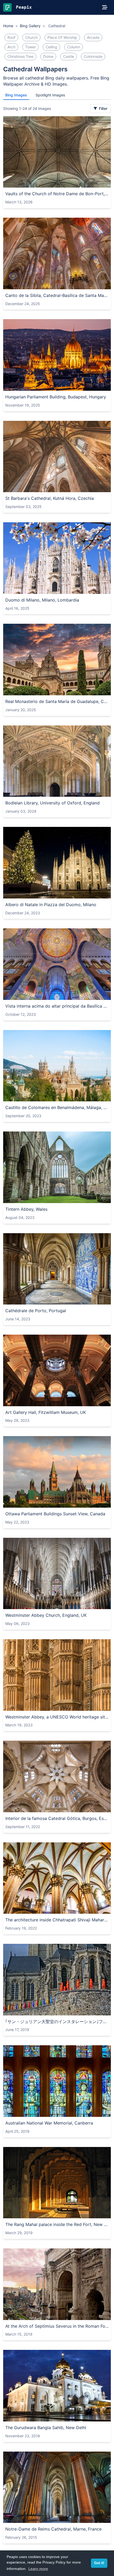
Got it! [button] (99, 2563)
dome (48, 56)
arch (11, 47)
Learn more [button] (38, 2569)
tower (30, 47)
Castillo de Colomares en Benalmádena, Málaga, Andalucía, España (57, 1107)
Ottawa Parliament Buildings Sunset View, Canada (55, 1514)
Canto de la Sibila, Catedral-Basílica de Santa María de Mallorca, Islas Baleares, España (57, 295)
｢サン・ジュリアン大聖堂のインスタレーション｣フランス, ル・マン (57, 2021)
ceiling (51, 47)
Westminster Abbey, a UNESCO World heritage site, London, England (57, 1717)
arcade (93, 37)
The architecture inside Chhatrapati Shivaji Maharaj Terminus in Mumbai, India (57, 1920)
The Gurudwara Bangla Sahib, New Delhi (46, 2428)
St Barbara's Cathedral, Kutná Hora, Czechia (50, 498)
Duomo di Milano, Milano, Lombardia (42, 600)
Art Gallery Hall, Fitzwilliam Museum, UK (46, 1412)
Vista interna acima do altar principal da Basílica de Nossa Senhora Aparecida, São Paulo (57, 1006)
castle (69, 56)
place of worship (62, 37)
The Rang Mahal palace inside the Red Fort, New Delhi (57, 2224)
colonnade (93, 56)
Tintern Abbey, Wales (26, 1209)
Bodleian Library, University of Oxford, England (52, 803)
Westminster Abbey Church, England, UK (46, 1615)
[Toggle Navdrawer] (105, 7)
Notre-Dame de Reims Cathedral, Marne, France (53, 2529)
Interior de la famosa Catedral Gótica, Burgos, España (57, 1818)
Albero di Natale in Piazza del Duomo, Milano (51, 905)
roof (11, 37)
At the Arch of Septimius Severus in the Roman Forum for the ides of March (57, 2326)
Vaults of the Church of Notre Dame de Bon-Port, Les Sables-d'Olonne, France (57, 194)
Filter (103, 108)
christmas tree (20, 56)
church (31, 37)
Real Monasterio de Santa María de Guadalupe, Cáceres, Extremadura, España (57, 701)
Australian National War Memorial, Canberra (49, 2123)
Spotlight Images (50, 95)
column (74, 47)
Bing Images (16, 95)
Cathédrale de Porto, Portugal (36, 1311)
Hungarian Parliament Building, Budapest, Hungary (56, 397)
